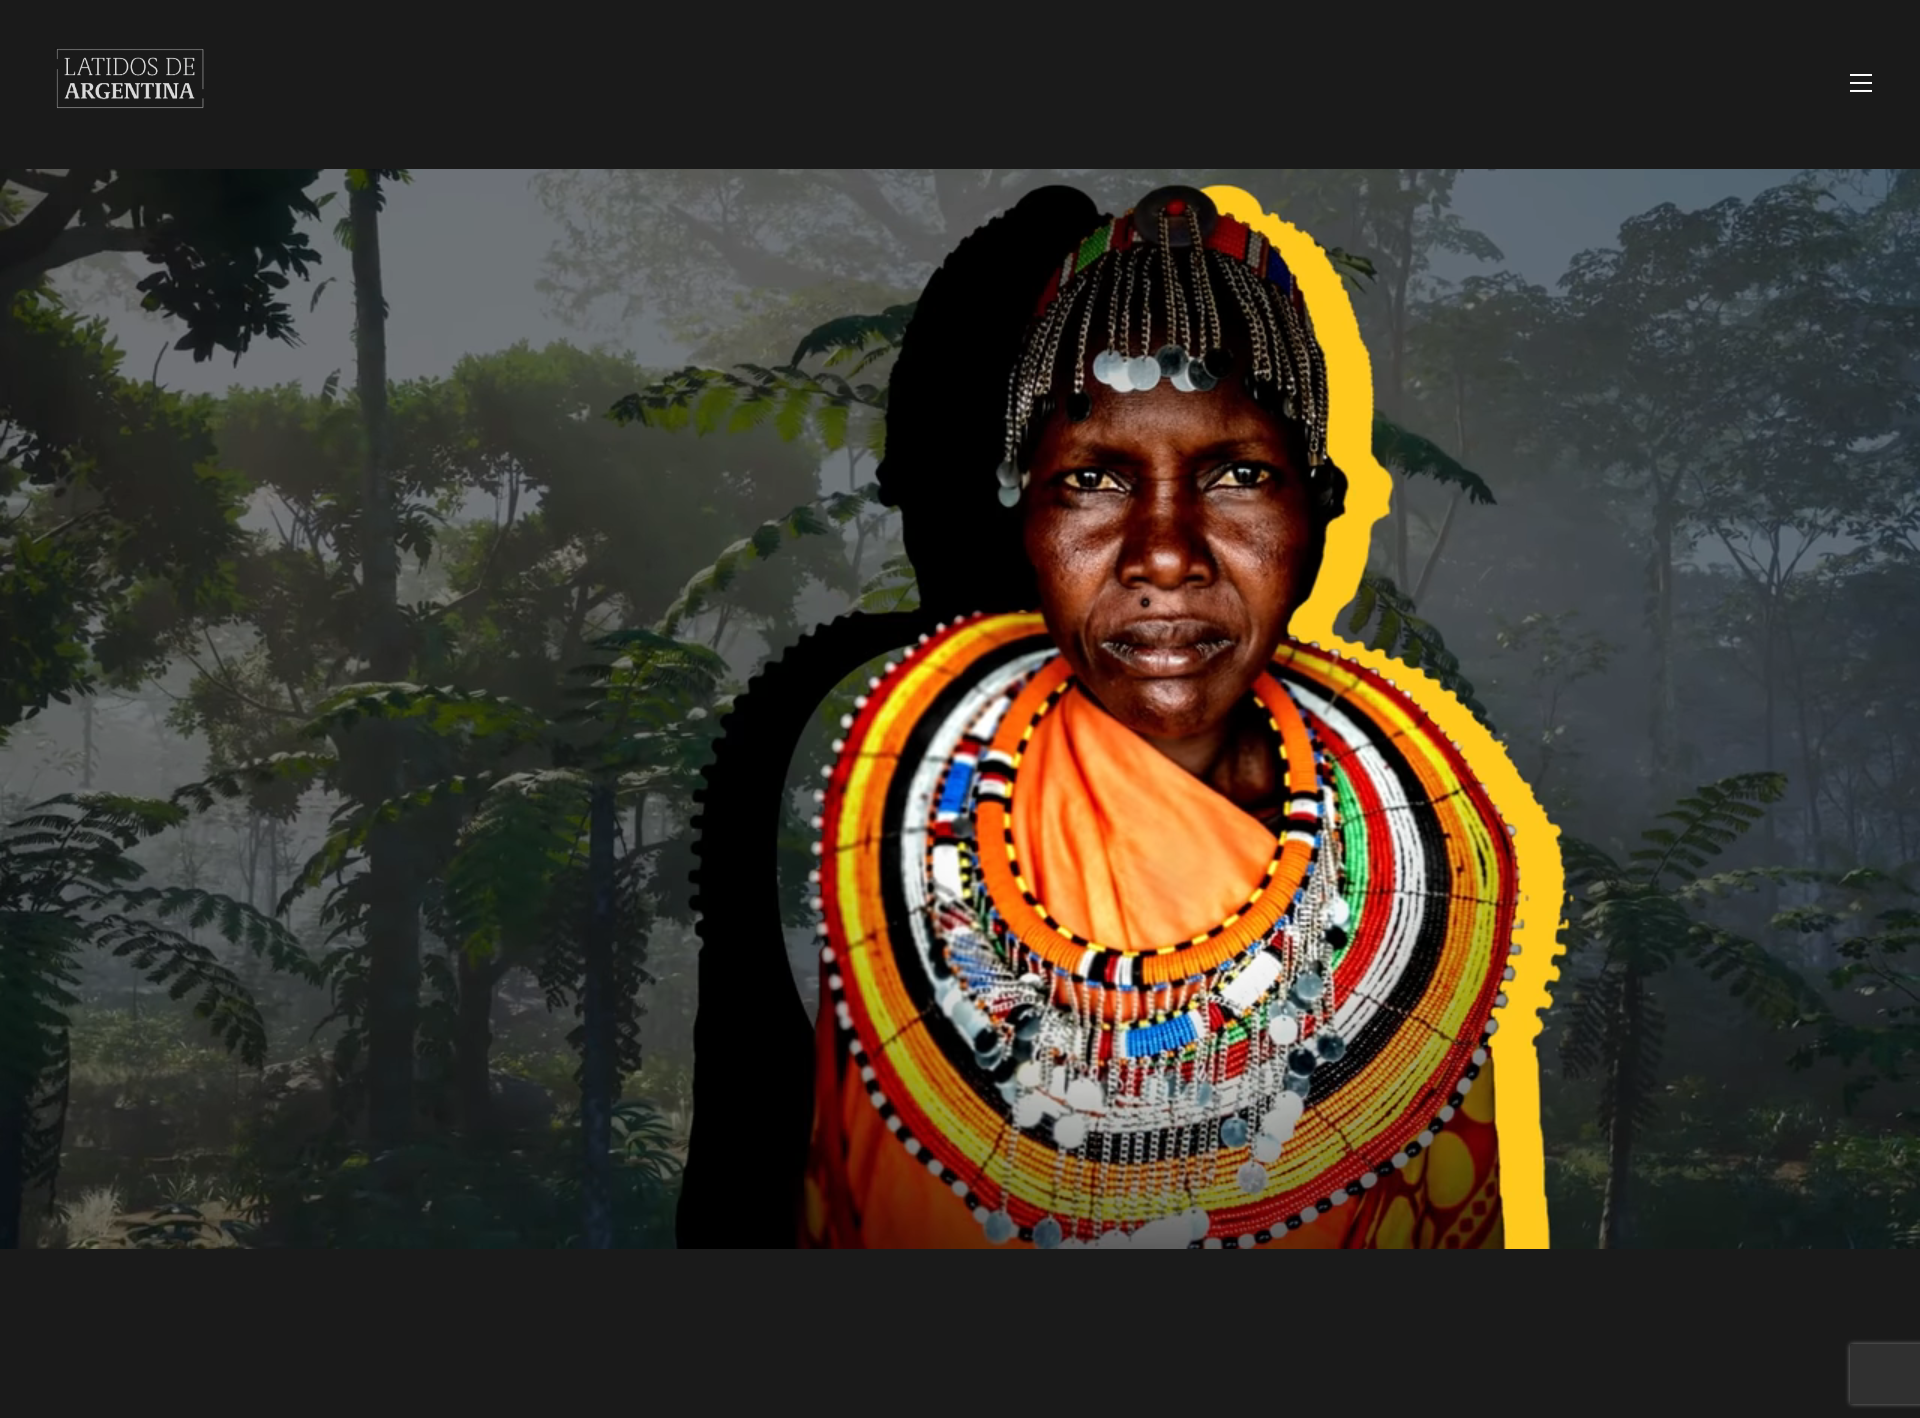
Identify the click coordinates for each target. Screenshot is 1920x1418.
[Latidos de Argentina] (130, 125)
